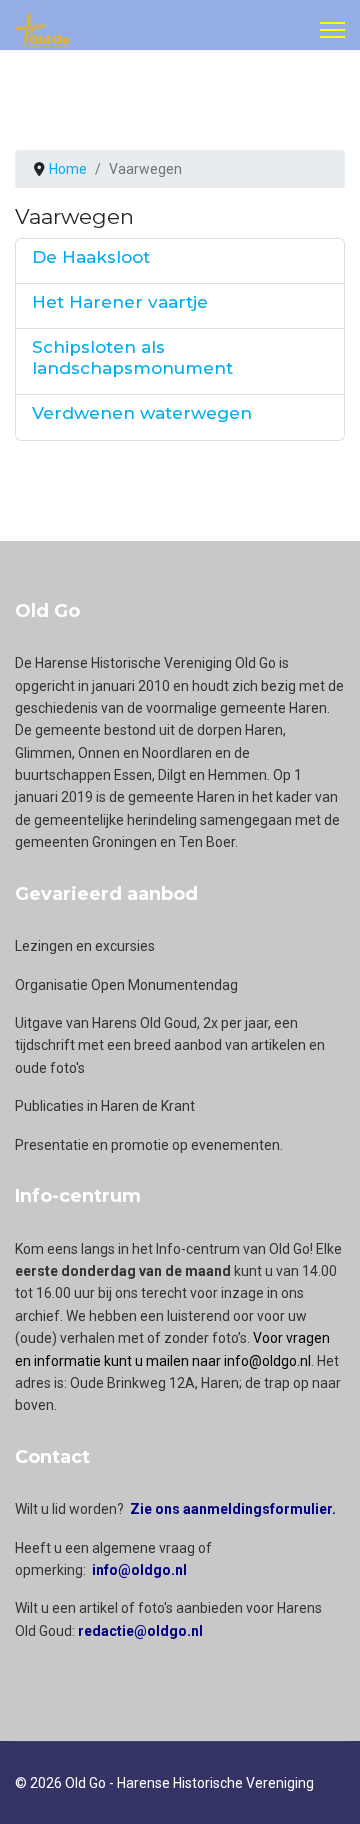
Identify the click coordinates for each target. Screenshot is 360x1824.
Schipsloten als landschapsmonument (132, 357)
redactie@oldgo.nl (140, 1631)
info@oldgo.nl (139, 1570)
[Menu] (332, 30)
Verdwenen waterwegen (142, 413)
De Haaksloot (91, 257)
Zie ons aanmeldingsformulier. (233, 1509)
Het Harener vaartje (120, 302)
